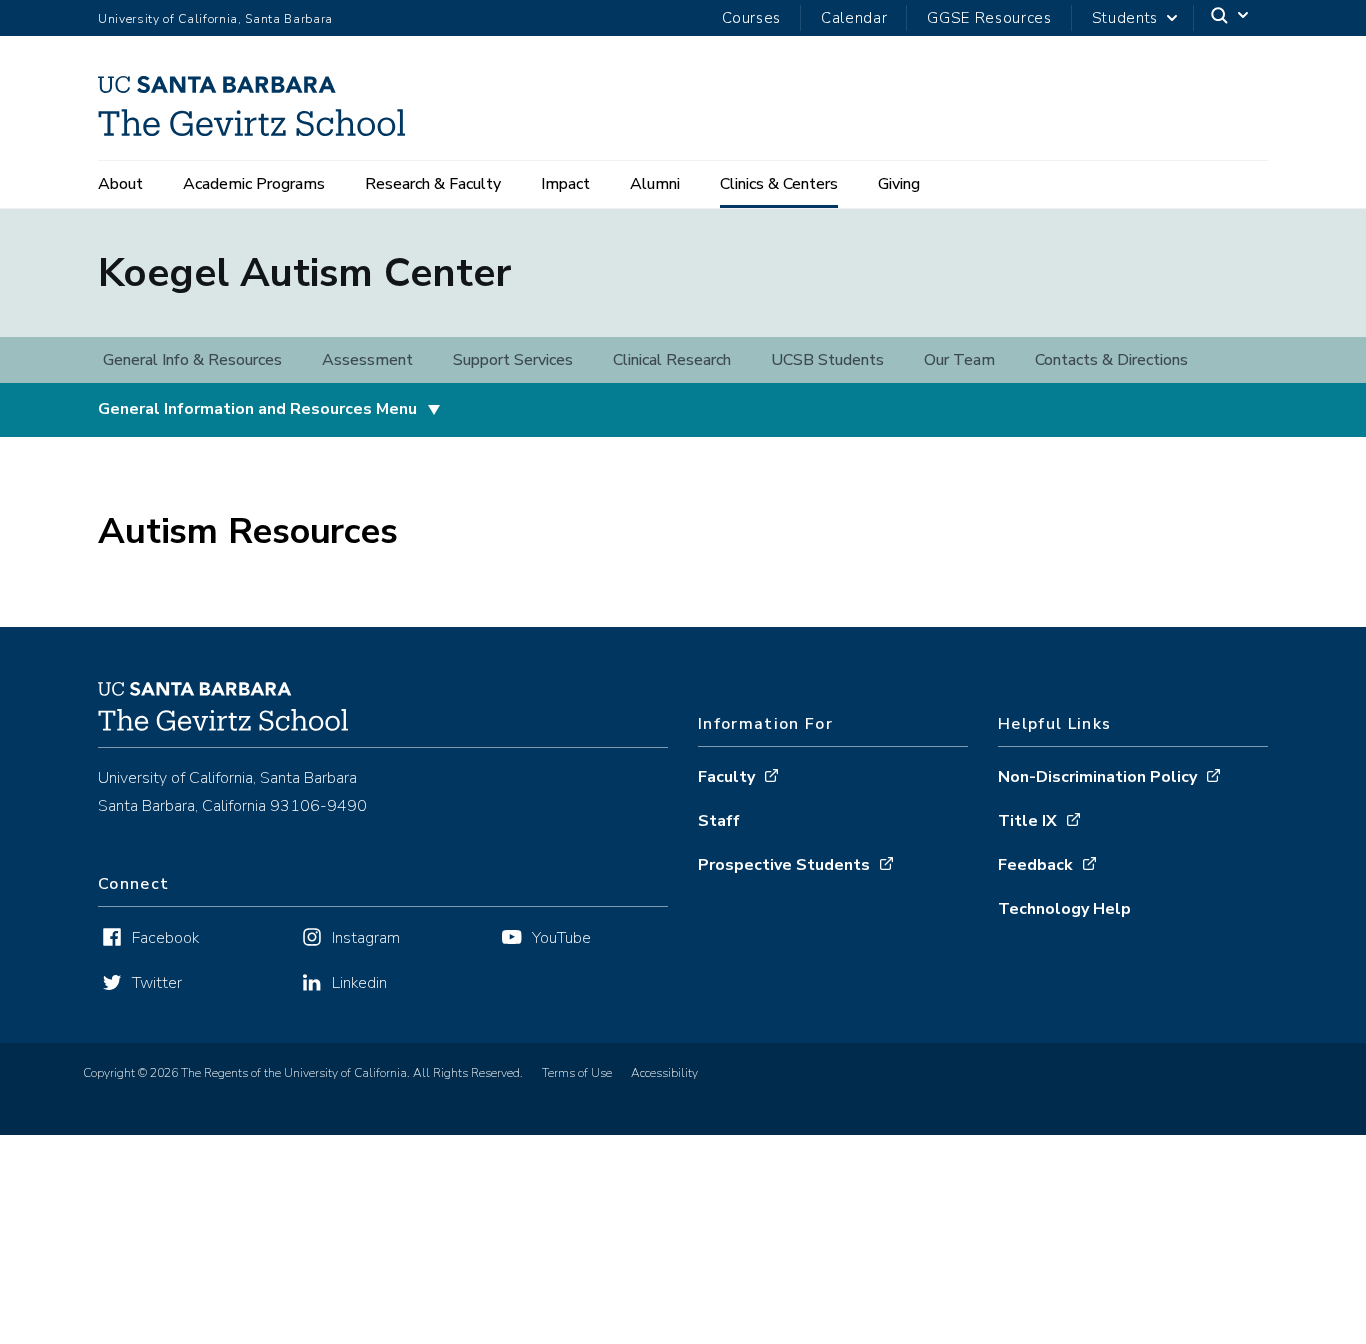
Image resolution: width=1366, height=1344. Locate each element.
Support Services (513, 360)
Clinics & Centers (779, 184)
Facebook (165, 938)
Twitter (157, 983)
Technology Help (1064, 909)
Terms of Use (577, 1073)
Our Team (959, 360)
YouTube (561, 938)
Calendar (854, 18)
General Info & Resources (192, 360)
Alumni (655, 184)
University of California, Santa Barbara (215, 19)
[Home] (259, 129)
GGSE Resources (989, 18)
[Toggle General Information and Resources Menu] (434, 410)
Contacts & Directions (1111, 360)
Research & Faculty (433, 184)
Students (1125, 18)
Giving (899, 184)
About (120, 184)
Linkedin (359, 983)
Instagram (366, 938)
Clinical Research (672, 360)
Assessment (367, 360)
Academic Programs (254, 184)
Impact (565, 184)
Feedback (1035, 865)
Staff (719, 821)
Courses (751, 18)
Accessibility (664, 1073)
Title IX (1027, 821)
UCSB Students (827, 360)
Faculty (726, 777)
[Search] (1231, 18)
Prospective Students (784, 865)
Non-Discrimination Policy (1097, 777)
